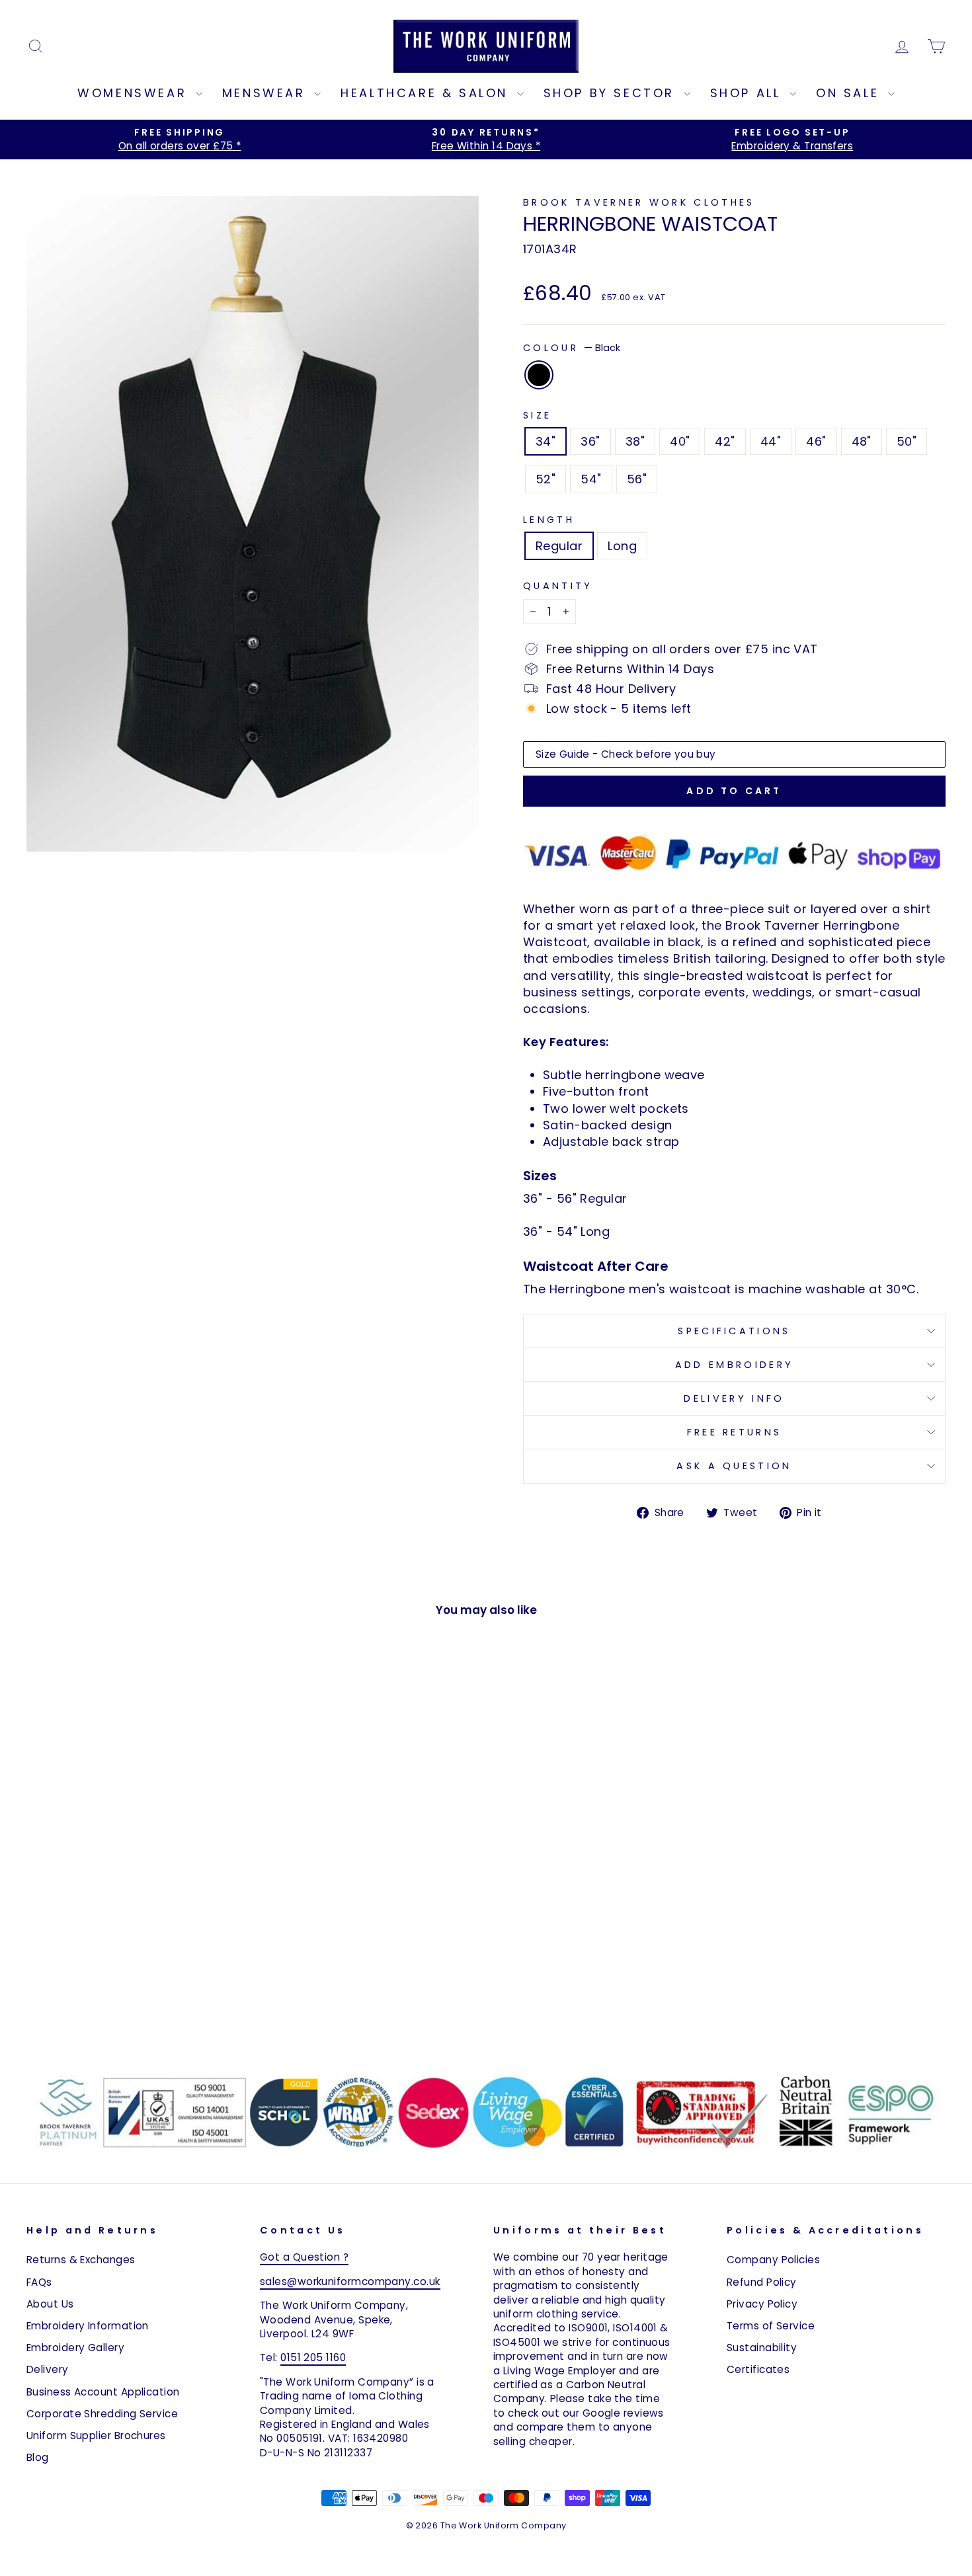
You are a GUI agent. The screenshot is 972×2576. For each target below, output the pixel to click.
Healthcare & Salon (427, 93)
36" (590, 441)
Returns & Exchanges (81, 2260)
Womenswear (135, 93)
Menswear (266, 93)
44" (771, 441)
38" (635, 441)
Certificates (758, 2369)
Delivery (48, 2369)
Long (622, 546)
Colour (572, 348)
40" (680, 441)
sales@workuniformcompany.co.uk (350, 2281)
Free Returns (735, 1432)
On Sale (850, 93)
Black (539, 375)
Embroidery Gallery (75, 2348)
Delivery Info (734, 1398)
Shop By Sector (612, 93)
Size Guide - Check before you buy (626, 754)
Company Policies (773, 2260)
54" (591, 479)
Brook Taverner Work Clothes (639, 202)
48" (862, 441)
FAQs (39, 2282)
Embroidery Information (88, 2326)
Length (549, 520)
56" (637, 479)
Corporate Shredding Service (102, 2414)
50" (907, 441)
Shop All (748, 93)
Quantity (558, 586)
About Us (50, 2304)
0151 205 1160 (313, 2357)
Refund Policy (762, 2282)
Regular (559, 546)
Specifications (734, 1331)
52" (546, 479)
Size (537, 415)
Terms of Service (771, 2326)
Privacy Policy (762, 2304)
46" (816, 441)
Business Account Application (103, 2392)
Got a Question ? (304, 2257)
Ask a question (734, 1466)
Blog (38, 2457)
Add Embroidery (734, 1365)
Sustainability (762, 2348)
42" (725, 441)
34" (546, 441)
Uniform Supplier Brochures (96, 2435)
